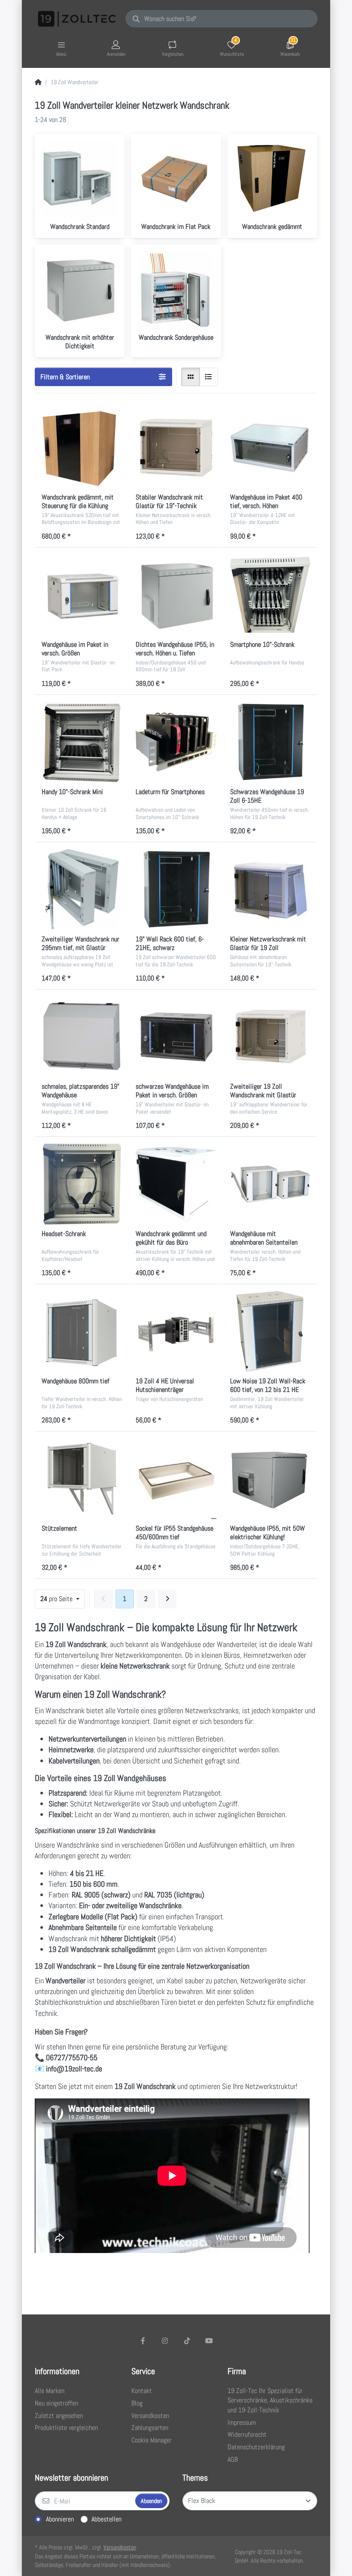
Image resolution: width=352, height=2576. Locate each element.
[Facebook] (143, 2341)
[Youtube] (209, 2341)
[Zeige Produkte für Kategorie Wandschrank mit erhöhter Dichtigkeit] (80, 289)
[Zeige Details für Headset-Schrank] (82, 1184)
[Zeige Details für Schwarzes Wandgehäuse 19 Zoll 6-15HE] (270, 742)
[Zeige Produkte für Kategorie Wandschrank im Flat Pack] (176, 179)
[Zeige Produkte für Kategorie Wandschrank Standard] (80, 179)
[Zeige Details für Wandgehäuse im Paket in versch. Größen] (82, 595)
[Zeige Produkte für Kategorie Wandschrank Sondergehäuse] (176, 289)
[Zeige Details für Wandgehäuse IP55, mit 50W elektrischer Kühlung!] (270, 1478)
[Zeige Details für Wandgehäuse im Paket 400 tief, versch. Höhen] (270, 447)
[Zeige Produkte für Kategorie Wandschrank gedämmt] (272, 179)
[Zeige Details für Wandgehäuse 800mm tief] (82, 1331)
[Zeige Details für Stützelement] (82, 1478)
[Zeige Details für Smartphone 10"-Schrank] (270, 595)
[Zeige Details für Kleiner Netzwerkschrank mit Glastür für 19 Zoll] (270, 889)
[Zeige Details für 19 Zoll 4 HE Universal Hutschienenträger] (176, 1331)
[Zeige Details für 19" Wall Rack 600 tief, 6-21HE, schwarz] (176, 889)
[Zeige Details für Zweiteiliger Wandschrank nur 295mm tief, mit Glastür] (82, 889)
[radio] (191, 377)
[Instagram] (165, 2341)
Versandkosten (120, 2547)
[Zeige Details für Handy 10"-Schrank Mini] (82, 742)
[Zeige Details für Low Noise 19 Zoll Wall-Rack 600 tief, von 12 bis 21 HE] (270, 1331)
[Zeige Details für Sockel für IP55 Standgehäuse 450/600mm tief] (176, 1478)
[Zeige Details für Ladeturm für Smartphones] (176, 742)
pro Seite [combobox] (57, 1599)
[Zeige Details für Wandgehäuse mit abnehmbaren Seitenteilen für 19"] (270, 1184)
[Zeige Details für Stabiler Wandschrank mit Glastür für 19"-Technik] (176, 447)
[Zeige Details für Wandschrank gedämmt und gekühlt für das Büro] (176, 1184)
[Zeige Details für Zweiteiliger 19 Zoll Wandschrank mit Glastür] (270, 1037)
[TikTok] (187, 2341)
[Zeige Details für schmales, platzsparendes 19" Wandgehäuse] (82, 1037)
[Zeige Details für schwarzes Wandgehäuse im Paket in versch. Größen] (176, 1037)
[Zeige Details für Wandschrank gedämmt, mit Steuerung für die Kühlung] (82, 447)
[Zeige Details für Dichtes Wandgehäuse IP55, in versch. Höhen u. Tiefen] (176, 595)
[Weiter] (167, 1599)
